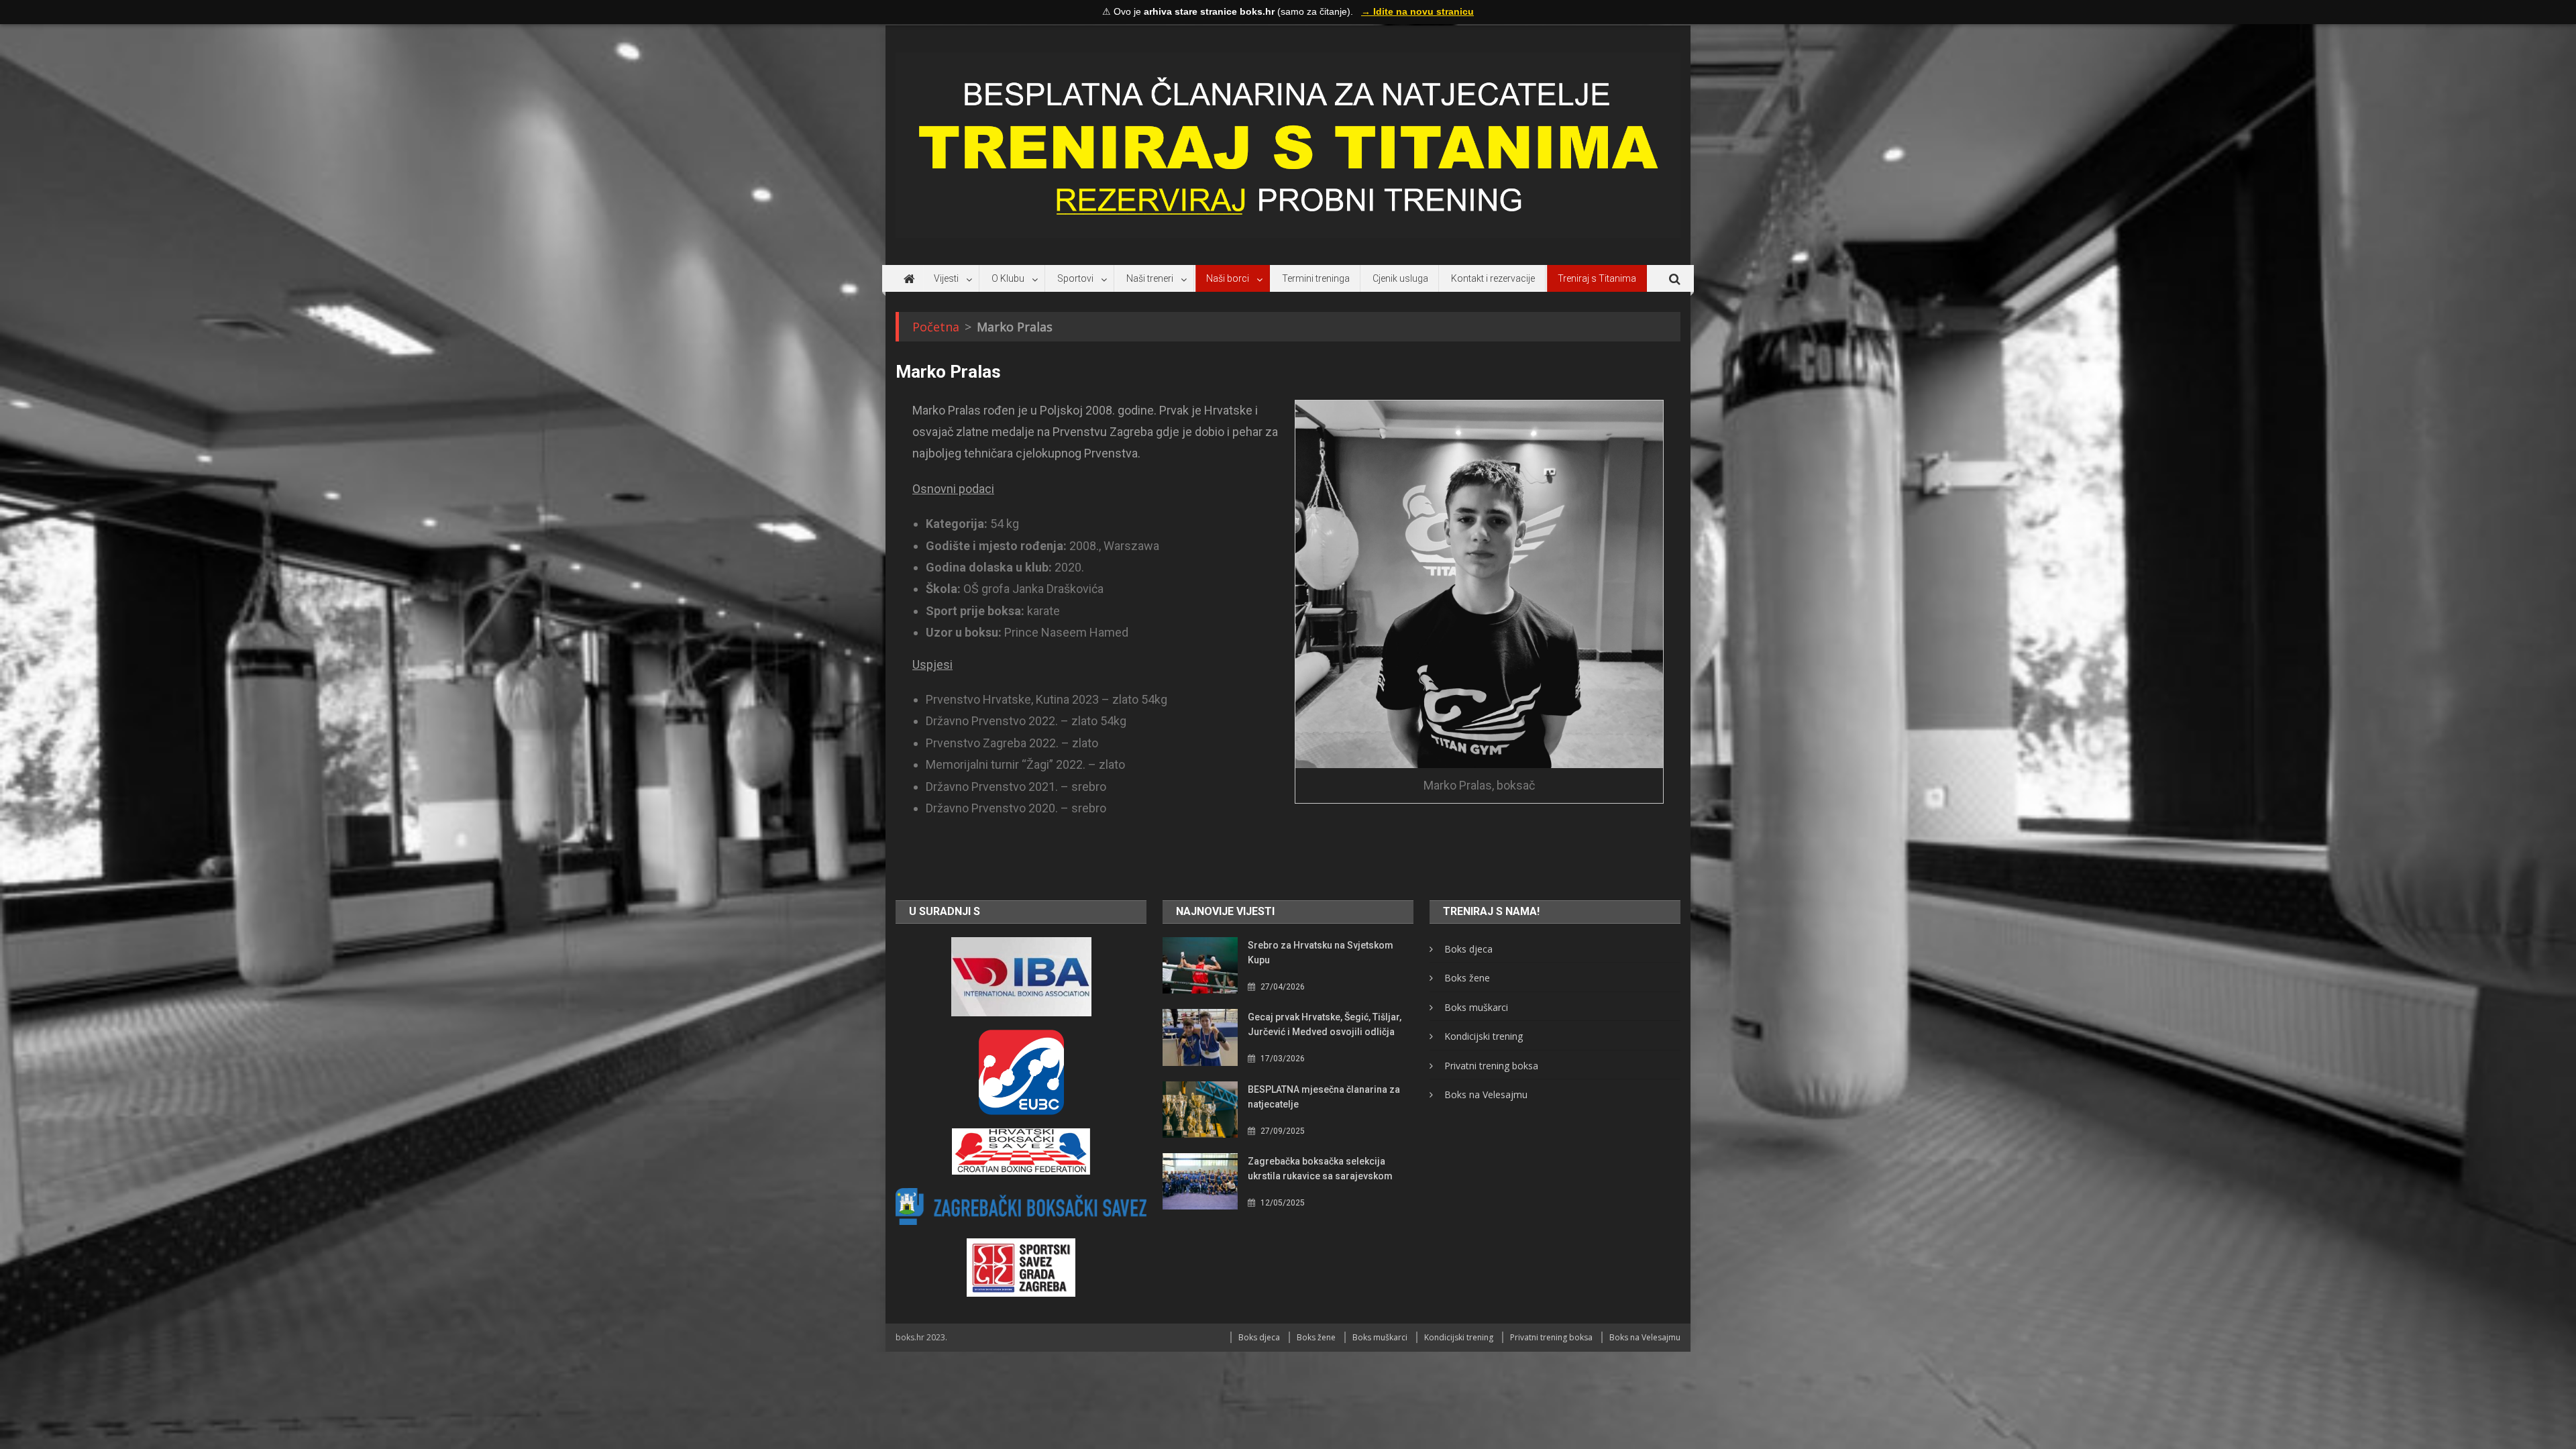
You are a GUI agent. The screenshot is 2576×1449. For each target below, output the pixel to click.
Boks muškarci (1476, 1007)
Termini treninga (1316, 278)
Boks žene (1467, 978)
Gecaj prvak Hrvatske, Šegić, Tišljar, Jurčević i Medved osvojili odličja (1325, 1024)
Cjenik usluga (1400, 278)
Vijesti (946, 278)
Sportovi (1075, 278)
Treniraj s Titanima (1597, 278)
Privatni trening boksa (1491, 1066)
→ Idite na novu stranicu (1417, 11)
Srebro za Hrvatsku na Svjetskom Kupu (1321, 953)
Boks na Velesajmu (1486, 1094)
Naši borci (1228, 278)
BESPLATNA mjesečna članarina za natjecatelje (1324, 1097)
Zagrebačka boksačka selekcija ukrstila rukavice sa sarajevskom (1320, 1169)
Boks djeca (1468, 949)
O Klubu (1008, 278)
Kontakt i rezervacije (1493, 278)
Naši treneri (1150, 278)
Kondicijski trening (1484, 1036)
